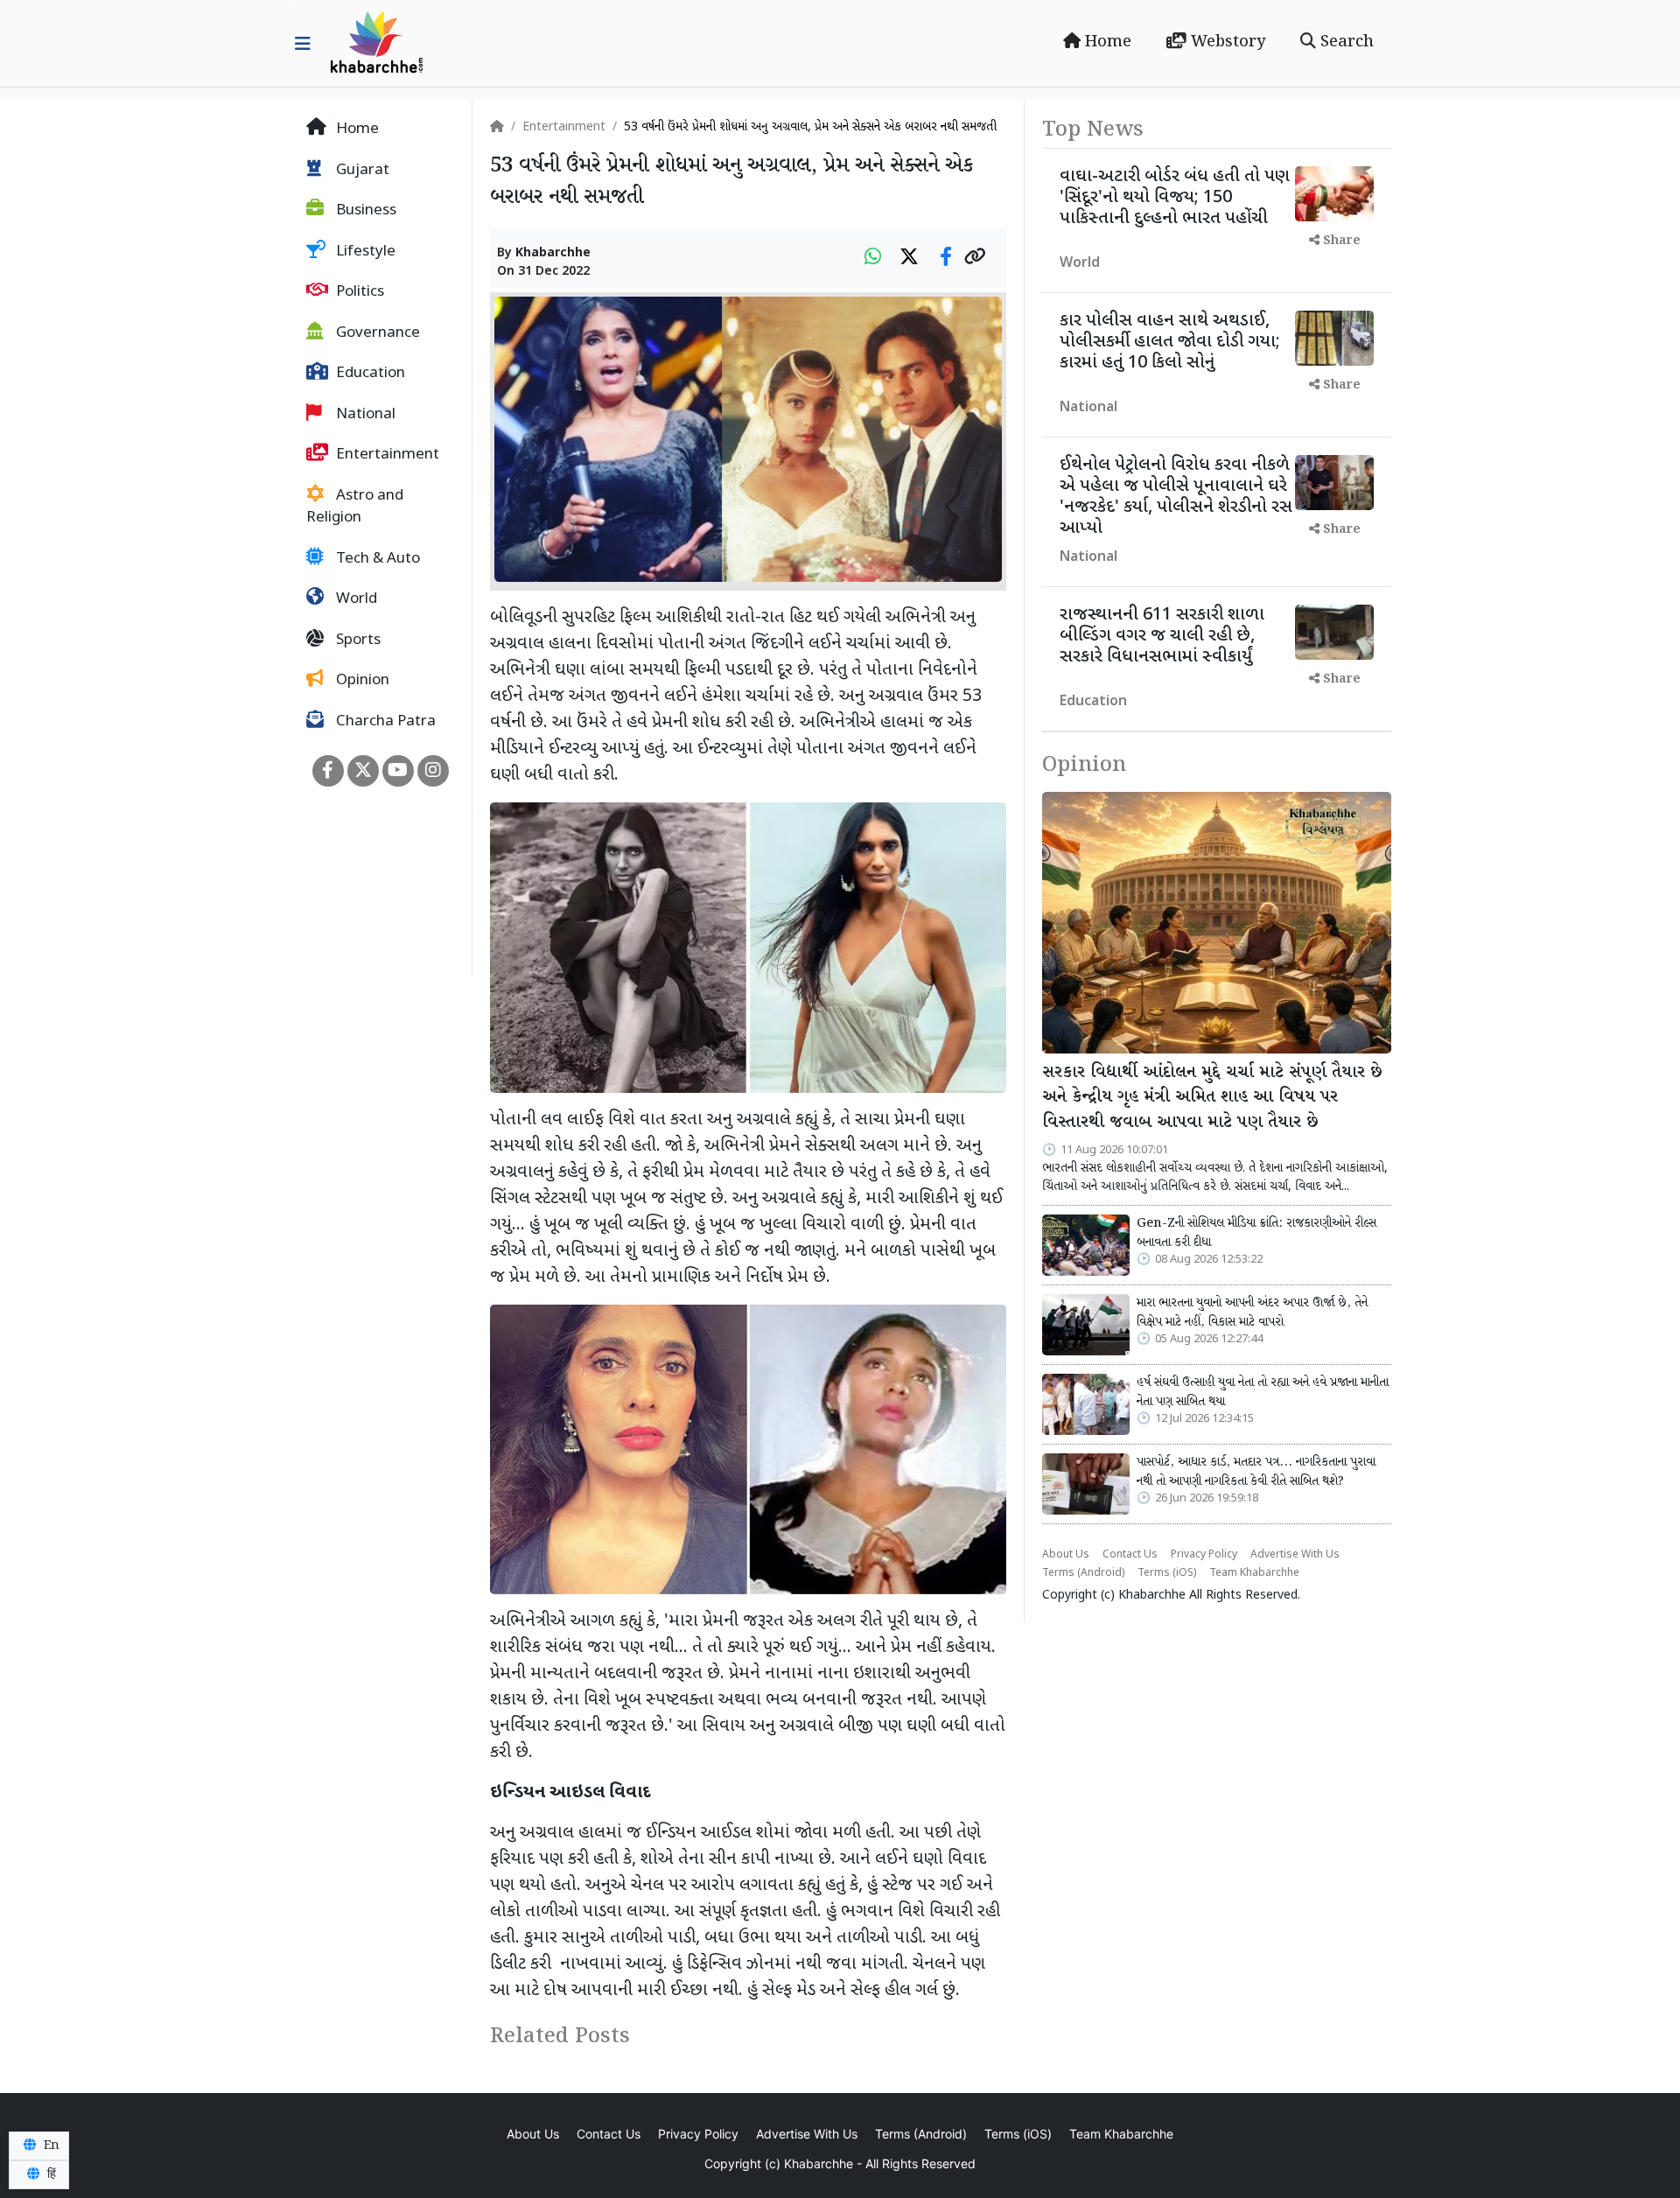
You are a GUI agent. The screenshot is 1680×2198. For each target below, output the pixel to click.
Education (369, 374)
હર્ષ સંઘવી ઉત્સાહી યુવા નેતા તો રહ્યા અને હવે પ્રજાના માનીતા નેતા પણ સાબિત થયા (1263, 1392)
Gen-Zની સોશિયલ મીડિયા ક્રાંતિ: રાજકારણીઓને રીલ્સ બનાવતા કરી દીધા (1256, 1233)
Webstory (1226, 42)
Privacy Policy (1204, 1555)
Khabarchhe (553, 253)
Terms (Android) (1083, 1573)
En (50, 2145)
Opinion (361, 681)
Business (364, 211)
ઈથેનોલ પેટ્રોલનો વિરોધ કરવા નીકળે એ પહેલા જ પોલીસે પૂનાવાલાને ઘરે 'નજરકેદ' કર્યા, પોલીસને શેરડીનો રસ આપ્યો (1176, 497)
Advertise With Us (1295, 1555)
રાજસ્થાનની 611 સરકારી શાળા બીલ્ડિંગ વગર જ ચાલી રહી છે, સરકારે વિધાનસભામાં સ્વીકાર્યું (1162, 636)
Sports (357, 640)
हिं (50, 2174)
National (364, 415)
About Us (1066, 1555)
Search (1345, 42)
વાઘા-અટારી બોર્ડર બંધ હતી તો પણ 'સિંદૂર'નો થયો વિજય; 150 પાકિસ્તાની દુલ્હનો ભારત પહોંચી (1175, 198)
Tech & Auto (376, 559)
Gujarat (361, 171)
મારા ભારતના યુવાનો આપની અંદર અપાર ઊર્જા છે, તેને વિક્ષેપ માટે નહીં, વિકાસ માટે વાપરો (1252, 1312)
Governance (376, 333)
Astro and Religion (355, 507)
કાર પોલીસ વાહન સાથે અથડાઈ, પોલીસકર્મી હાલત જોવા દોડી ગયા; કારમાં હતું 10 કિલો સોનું (1170, 342)
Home (1106, 42)
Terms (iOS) (1167, 1573)
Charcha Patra (384, 722)
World (355, 599)
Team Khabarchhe (1254, 1573)
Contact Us (1130, 1555)
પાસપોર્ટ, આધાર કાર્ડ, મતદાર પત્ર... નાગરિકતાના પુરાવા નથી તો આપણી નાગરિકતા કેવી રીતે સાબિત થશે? (1256, 1472)
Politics (358, 292)
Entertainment (386, 455)
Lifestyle (364, 252)
